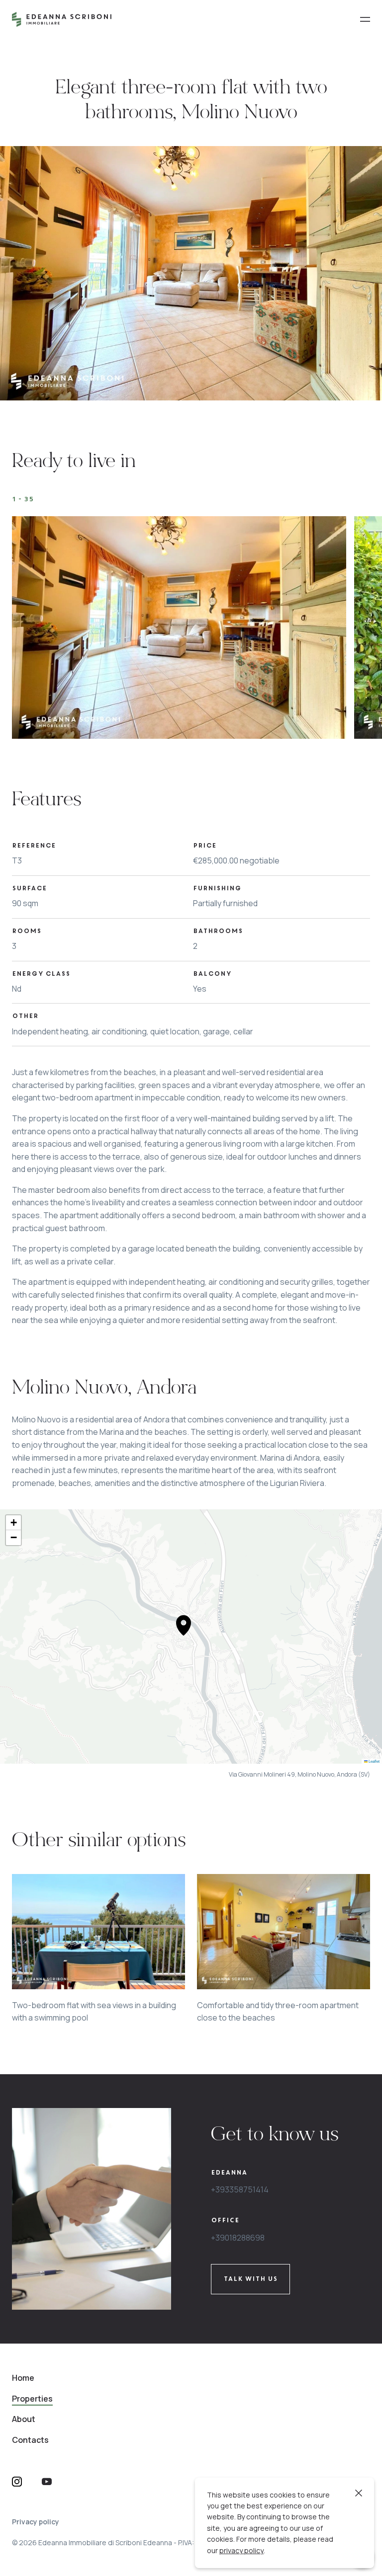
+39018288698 (238, 2238)
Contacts (30, 2440)
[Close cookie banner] (359, 2493)
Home (23, 2378)
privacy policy (241, 2550)
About (24, 2419)
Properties (32, 2399)
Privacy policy (36, 2522)
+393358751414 (240, 2189)
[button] (184, 1625)
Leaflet (374, 1761)
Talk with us (250, 2279)
